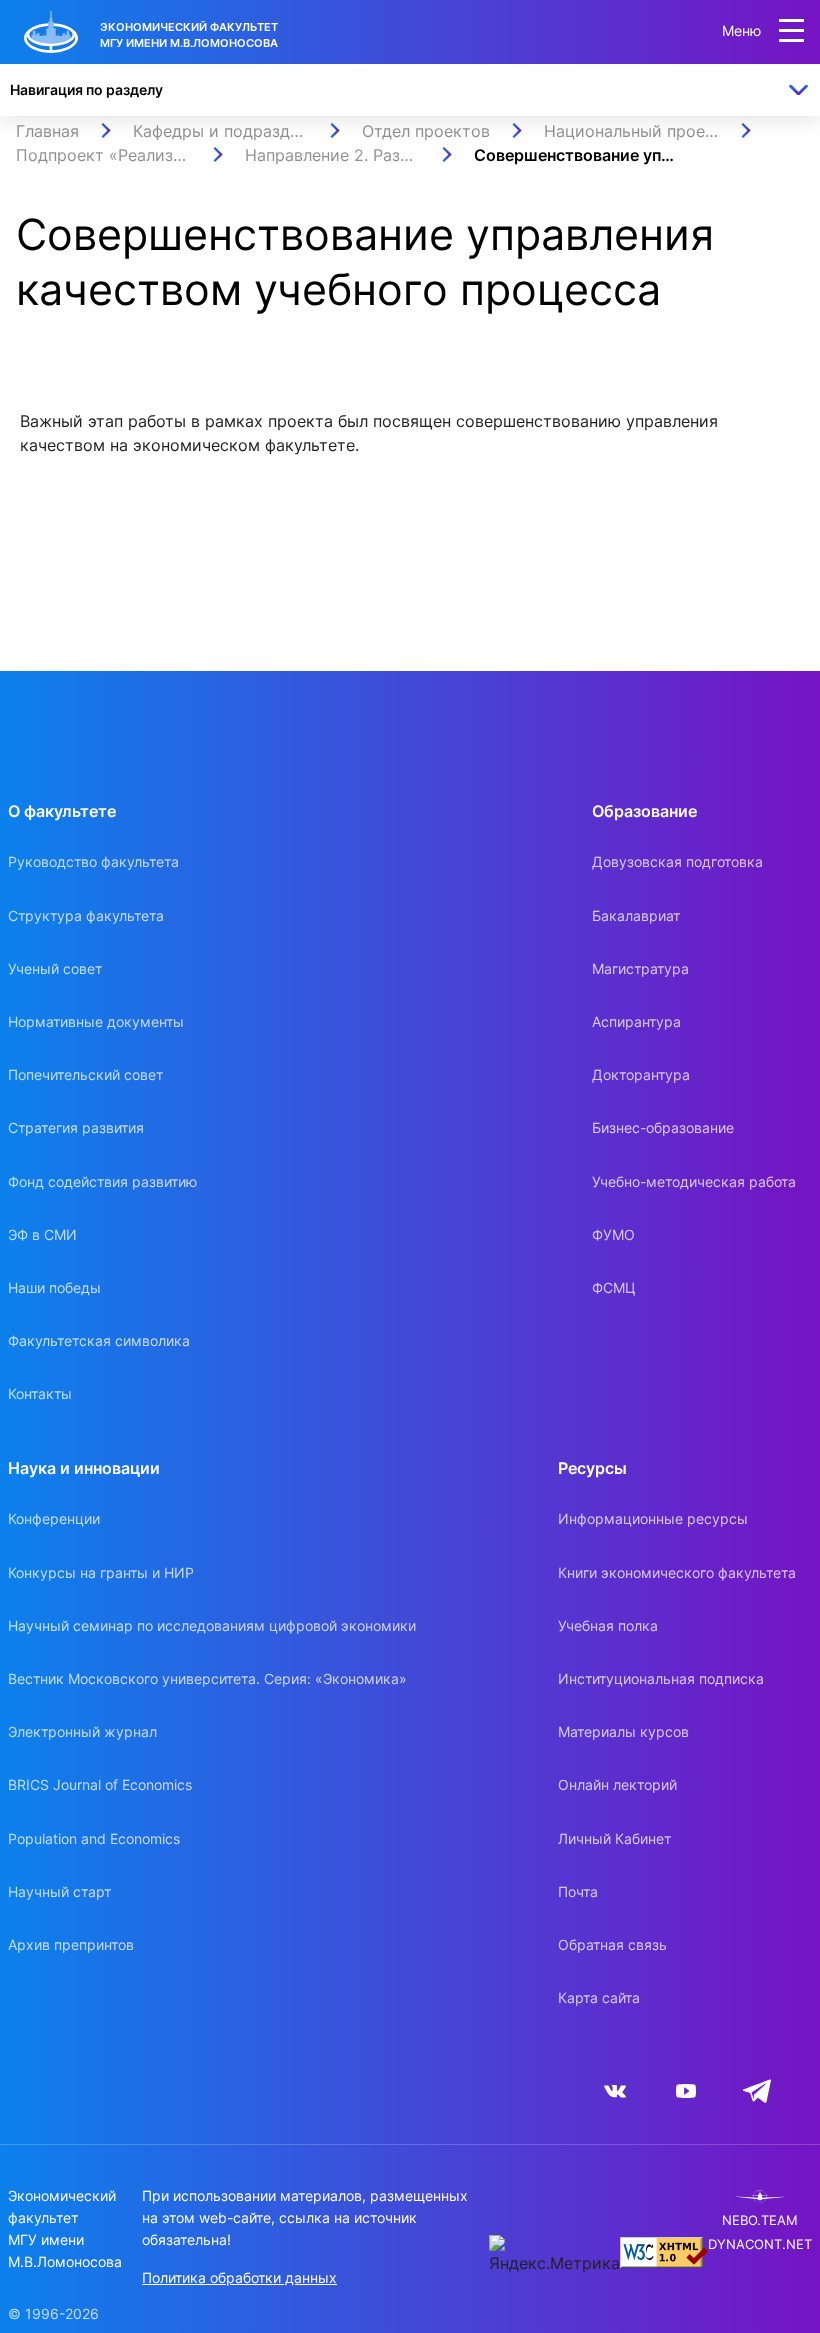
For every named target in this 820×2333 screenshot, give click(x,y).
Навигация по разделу (86, 89)
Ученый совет (55, 968)
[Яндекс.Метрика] (554, 2255)
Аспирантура (636, 1021)
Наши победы (54, 1287)
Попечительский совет (85, 1074)
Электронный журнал (82, 1731)
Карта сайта (599, 1997)
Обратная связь (612, 1944)
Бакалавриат (636, 915)
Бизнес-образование (663, 1127)
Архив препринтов (71, 1944)
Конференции (54, 1518)
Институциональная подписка (661, 1678)
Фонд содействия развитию (102, 1181)
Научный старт (59, 1891)
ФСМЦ (614, 1287)
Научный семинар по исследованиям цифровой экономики (212, 1625)
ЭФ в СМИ (42, 1234)
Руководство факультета (93, 861)
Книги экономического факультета (677, 1572)
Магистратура (640, 968)
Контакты (40, 1393)
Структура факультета (86, 915)
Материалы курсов (623, 1731)
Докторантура (641, 1074)
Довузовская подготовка (677, 861)
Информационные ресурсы (653, 1518)
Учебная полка (608, 1625)
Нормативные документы (96, 1021)
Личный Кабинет (614, 1838)
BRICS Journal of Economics (100, 1784)
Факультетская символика (99, 1340)
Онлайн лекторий (617, 1784)
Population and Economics (94, 1838)
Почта (578, 1891)
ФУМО (613, 1234)
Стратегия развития (76, 1127)
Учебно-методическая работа (694, 1181)
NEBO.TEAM (760, 2220)
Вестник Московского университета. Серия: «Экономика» (207, 1678)
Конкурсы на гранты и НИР (101, 1572)
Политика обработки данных (239, 2277)
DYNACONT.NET (760, 2244)
